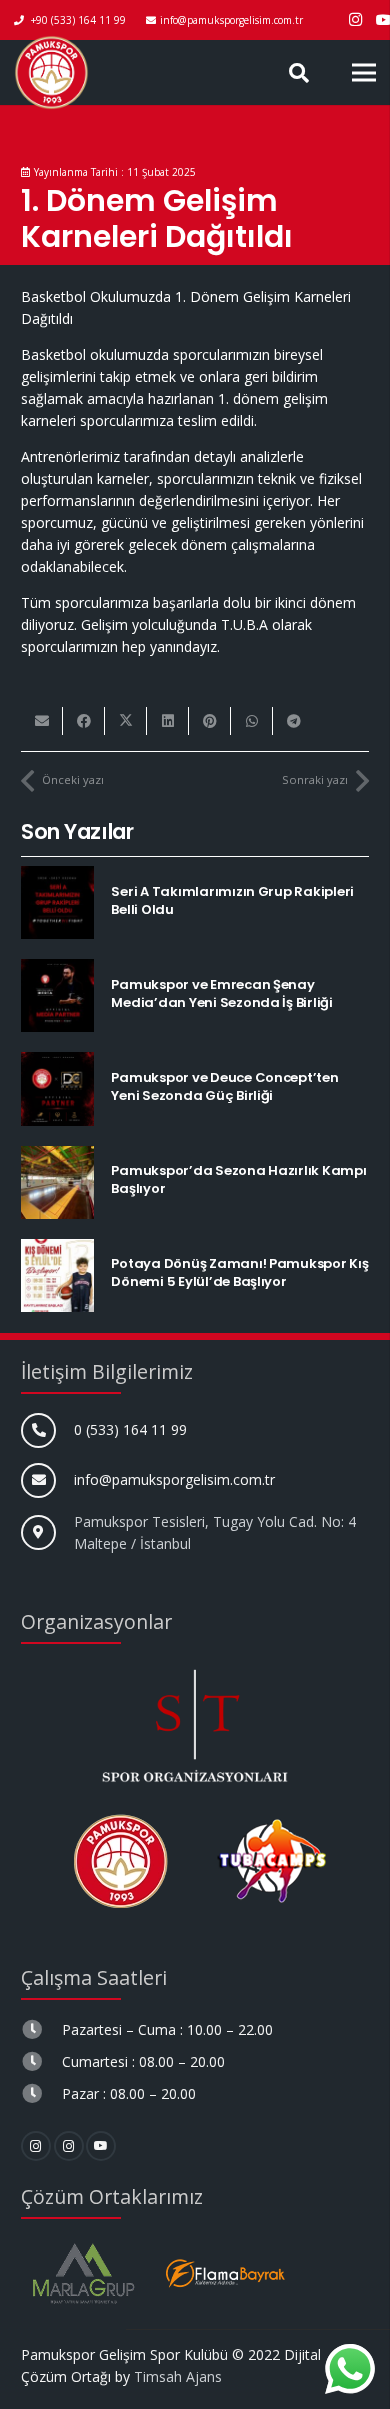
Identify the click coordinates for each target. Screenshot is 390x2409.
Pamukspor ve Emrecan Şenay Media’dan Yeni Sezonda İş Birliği (221, 993)
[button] (299, 72)
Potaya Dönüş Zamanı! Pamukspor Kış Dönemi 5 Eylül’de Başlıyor (239, 1272)
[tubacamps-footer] (270, 1861)
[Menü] (364, 73)
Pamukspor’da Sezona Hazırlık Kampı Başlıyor (238, 1179)
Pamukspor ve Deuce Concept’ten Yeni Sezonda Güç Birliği (224, 1086)
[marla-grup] (83, 2273)
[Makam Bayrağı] (225, 2273)
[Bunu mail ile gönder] (42, 721)
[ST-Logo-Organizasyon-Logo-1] (195, 1723)
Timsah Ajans (178, 2376)
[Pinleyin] (210, 721)
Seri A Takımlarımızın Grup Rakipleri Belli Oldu (232, 900)
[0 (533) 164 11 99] (47, 1430)
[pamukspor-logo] (51, 72)
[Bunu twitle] (126, 721)
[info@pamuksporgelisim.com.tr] (47, 1480)
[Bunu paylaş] (84, 721)
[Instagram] (356, 20)
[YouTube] (101, 2146)
